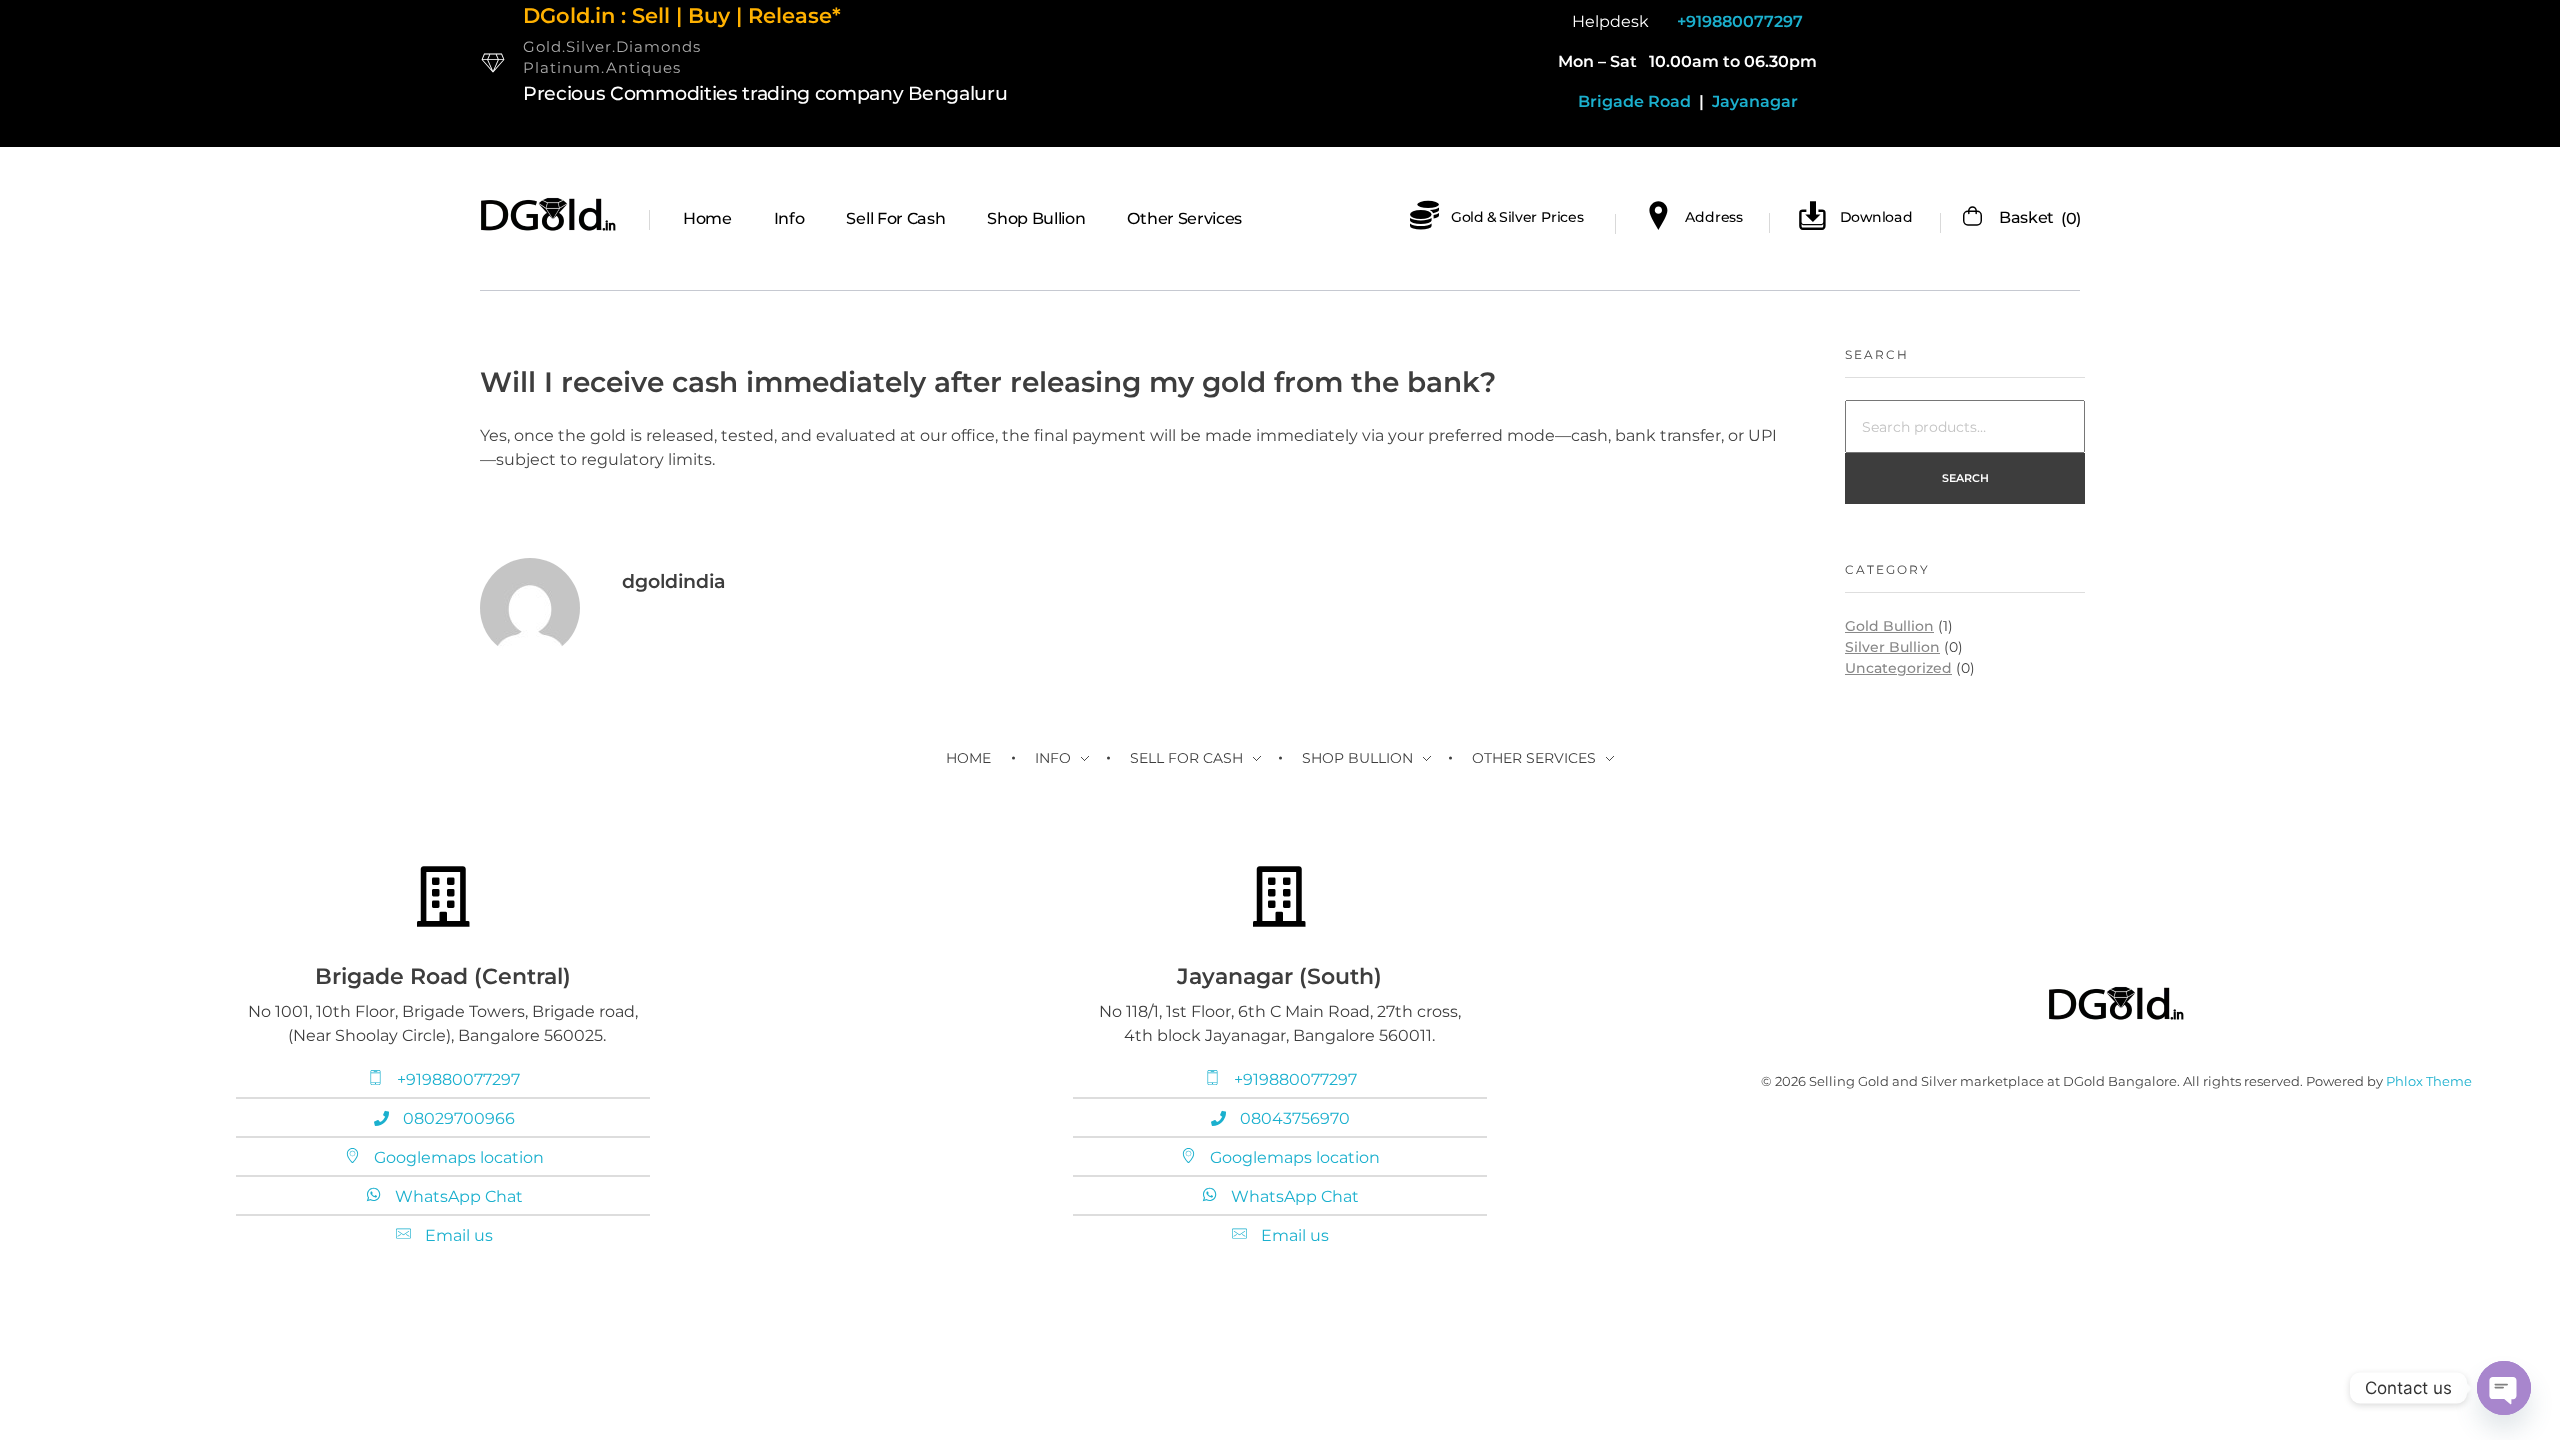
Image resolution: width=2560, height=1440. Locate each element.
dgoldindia (674, 581)
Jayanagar (1753, 101)
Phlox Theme (2429, 1081)
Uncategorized (1898, 668)
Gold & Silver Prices (1517, 216)
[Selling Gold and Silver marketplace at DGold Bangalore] (549, 215)
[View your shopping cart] (1973, 218)
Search (1965, 478)
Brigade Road (1634, 101)
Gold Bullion (1889, 626)
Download (1876, 216)
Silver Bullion (1892, 647)
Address (1714, 216)
